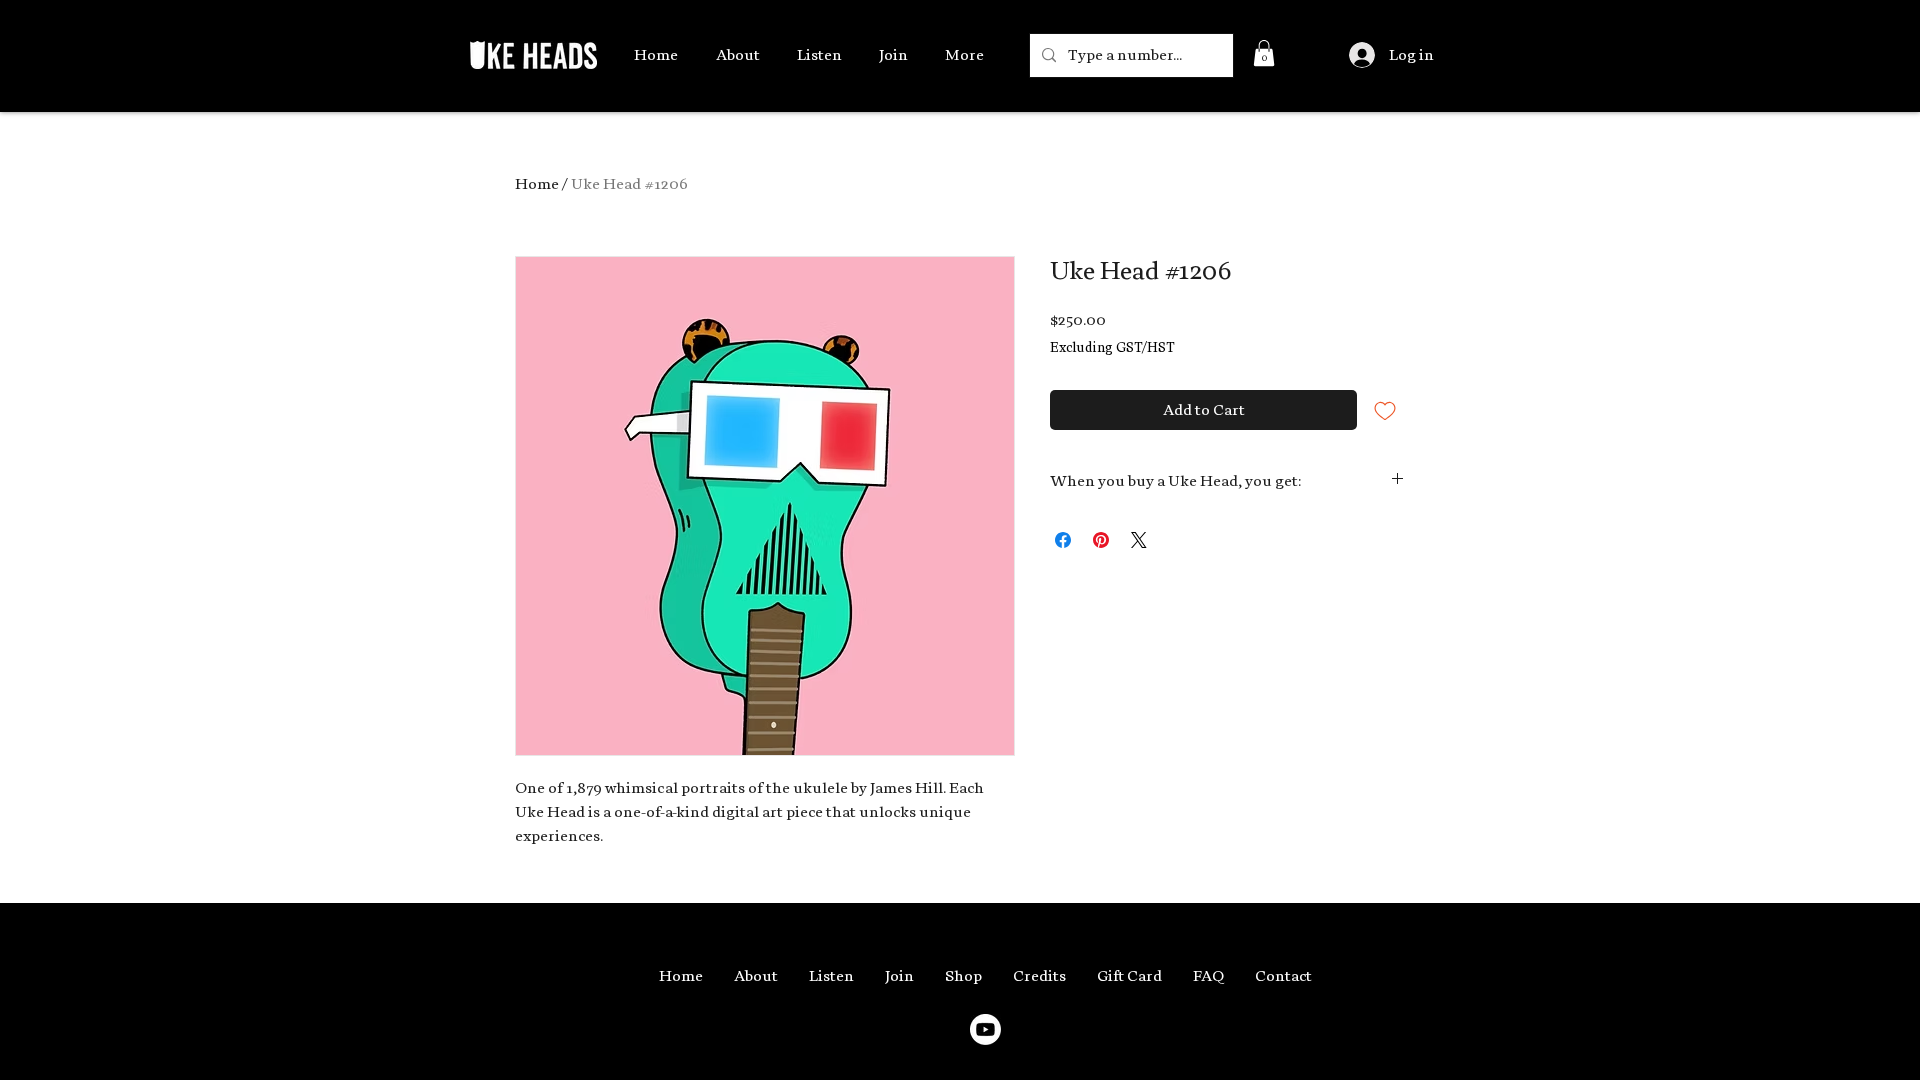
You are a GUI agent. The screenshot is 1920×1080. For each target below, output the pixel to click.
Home (537, 184)
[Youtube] (985, 1029)
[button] (1264, 53)
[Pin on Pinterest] (1101, 540)
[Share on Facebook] (1063, 540)
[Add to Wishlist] (1385, 410)
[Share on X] (1139, 540)
